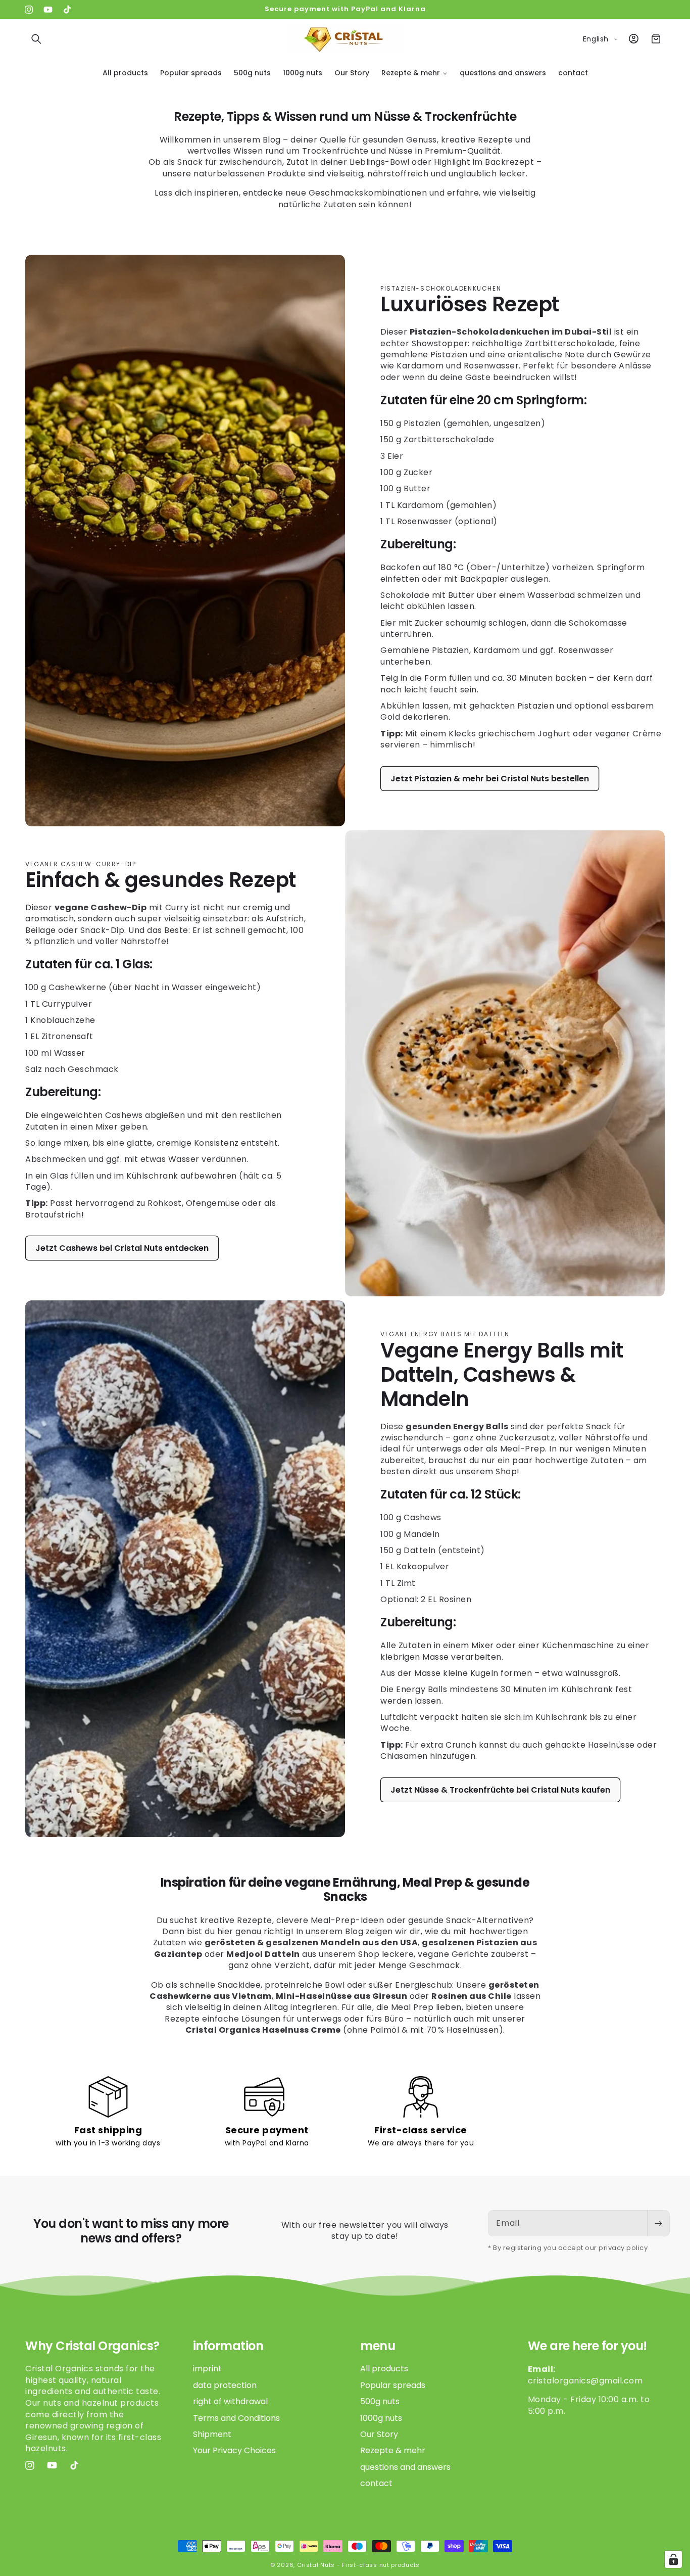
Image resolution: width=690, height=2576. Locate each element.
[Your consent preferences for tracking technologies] (673, 2559)
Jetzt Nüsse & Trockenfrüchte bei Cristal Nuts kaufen (500, 1789)
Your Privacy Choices (234, 2450)
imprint (207, 2369)
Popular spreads (393, 2385)
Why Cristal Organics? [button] (92, 2346)
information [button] (228, 2346)
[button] (36, 39)
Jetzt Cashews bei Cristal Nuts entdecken (122, 1248)
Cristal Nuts (316, 2565)
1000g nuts (381, 2418)
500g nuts (380, 2401)
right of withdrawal (230, 2401)
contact (376, 2483)
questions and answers (405, 2467)
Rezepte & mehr (393, 2450)
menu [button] (378, 2346)
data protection (225, 2385)
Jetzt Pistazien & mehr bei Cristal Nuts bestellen (490, 779)
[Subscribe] (658, 2223)
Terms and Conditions (236, 2418)
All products (384, 2369)
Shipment (212, 2434)
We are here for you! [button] (587, 2346)
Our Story (379, 2434)
